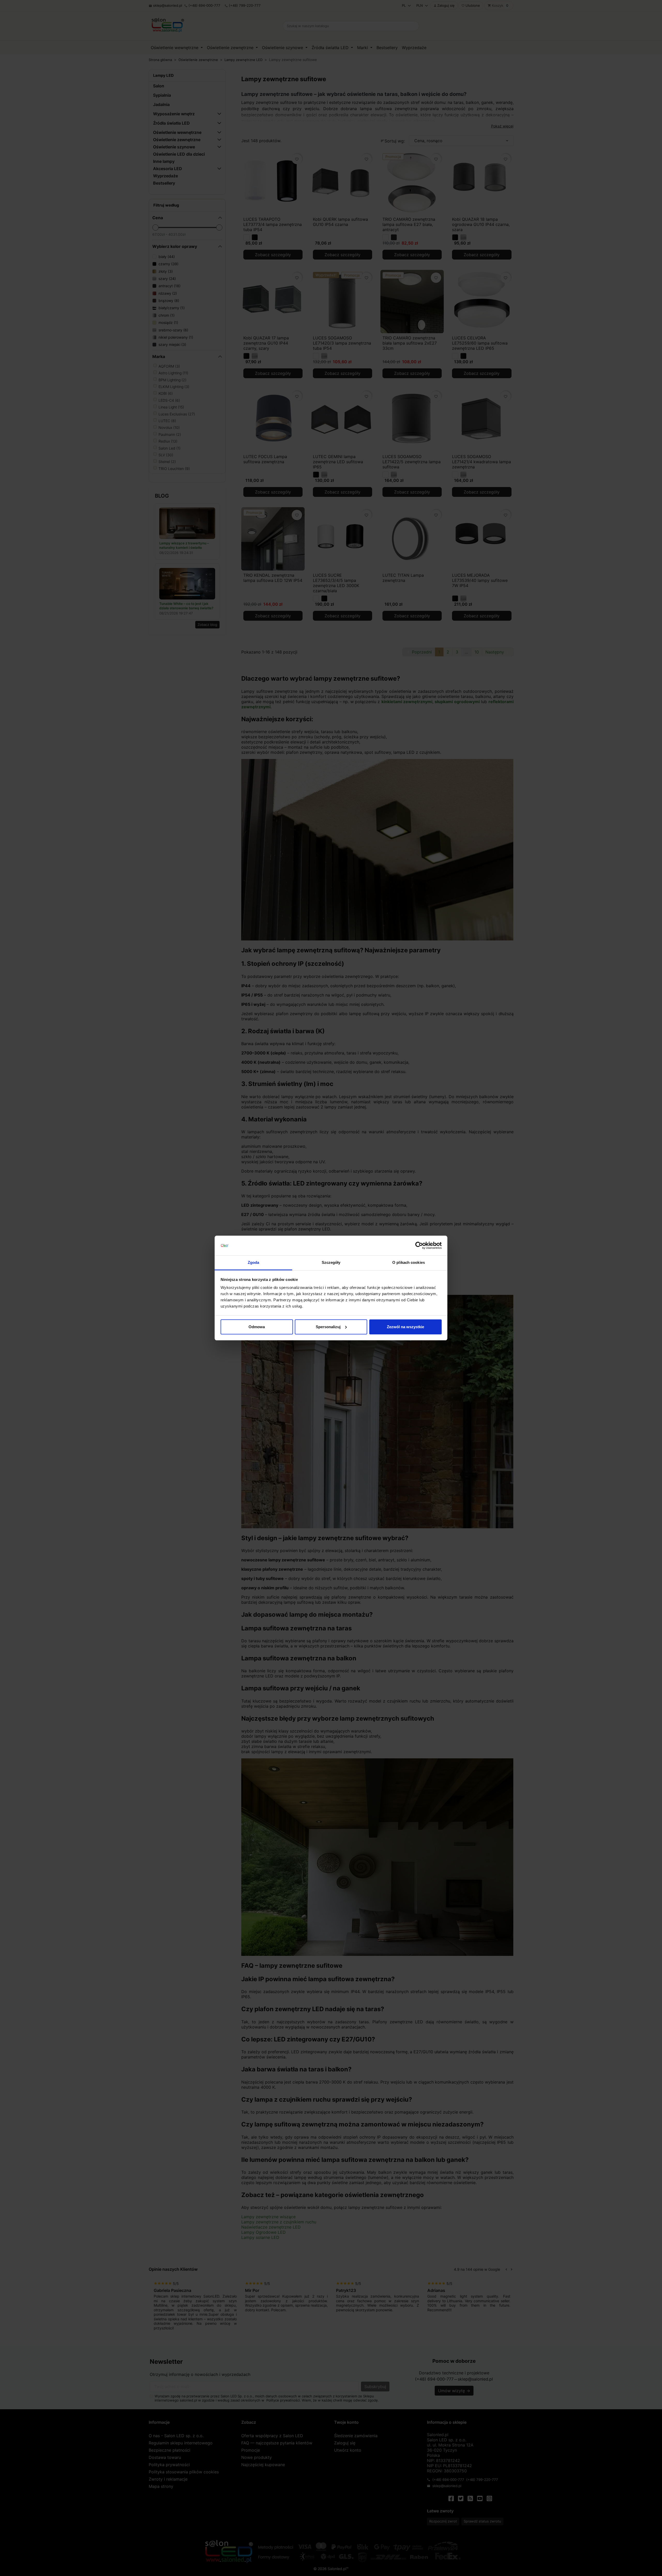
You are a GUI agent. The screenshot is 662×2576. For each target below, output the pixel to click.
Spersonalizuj (328, 1327)
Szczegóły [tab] (331, 1262)
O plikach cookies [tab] (409, 1262)
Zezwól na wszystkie (405, 1327)
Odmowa (257, 1327)
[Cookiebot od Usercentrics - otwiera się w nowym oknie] (419, 1245)
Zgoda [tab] (254, 1262)
